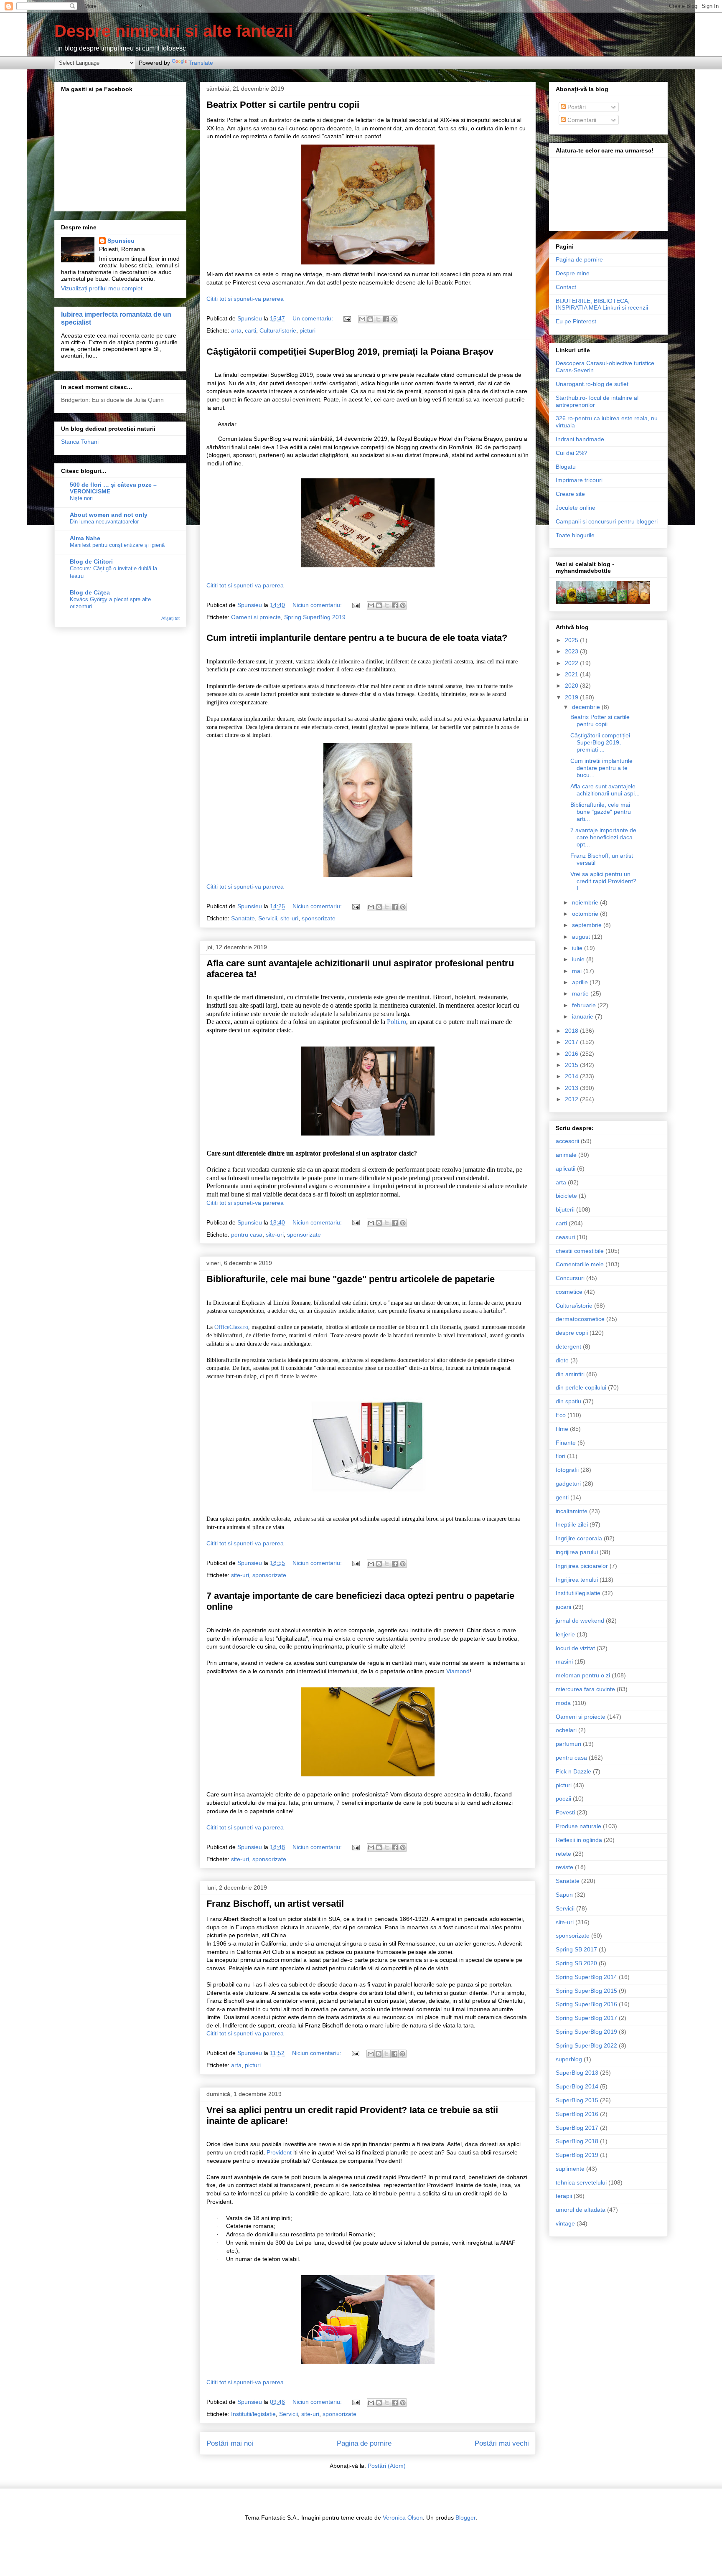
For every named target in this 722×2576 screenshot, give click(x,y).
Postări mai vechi (502, 2443)
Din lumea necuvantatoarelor (104, 522)
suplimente (570, 2169)
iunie (579, 959)
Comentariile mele (580, 1264)
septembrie (588, 925)
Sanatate (243, 918)
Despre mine (573, 273)
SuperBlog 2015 (577, 2100)
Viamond (458, 1671)
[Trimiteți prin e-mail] (362, 319)
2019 (572, 697)
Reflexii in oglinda (579, 1840)
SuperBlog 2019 (577, 2155)
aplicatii (566, 1169)
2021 (572, 674)
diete (562, 1360)
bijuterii (565, 1209)
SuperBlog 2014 (577, 2086)
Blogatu (566, 467)
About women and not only (109, 515)
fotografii (567, 1470)
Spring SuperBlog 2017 (586, 2018)
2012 (572, 1099)
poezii (563, 1799)
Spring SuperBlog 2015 (586, 1991)
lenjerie (565, 1634)
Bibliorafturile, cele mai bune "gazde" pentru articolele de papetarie (351, 1279)
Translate (201, 63)
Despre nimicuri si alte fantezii (174, 31)
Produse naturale (578, 1826)
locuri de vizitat (575, 1648)
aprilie (581, 982)
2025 (572, 640)
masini (564, 1661)
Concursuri (570, 1278)
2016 (572, 1054)
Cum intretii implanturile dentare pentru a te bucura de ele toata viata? (357, 638)
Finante (566, 1443)
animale (566, 1155)
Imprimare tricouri (579, 480)
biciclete (566, 1196)
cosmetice (569, 1292)
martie (581, 993)
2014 (572, 1076)
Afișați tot (170, 618)
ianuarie (583, 1016)
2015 (572, 1065)
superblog (569, 2059)
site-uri (289, 918)
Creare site (570, 494)
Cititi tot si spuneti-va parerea (245, 299)
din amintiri (570, 1374)
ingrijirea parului (577, 1552)
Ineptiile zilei (572, 1524)
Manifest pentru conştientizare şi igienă (117, 545)
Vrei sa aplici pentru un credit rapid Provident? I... (603, 881)
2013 (572, 1088)
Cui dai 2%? (572, 453)
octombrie (586, 914)
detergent (568, 1346)
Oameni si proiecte (256, 617)
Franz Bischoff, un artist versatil (275, 1904)
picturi (308, 330)
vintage (565, 2223)
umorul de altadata (581, 2210)
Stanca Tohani (80, 442)
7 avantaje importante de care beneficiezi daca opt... (603, 837)
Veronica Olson (403, 2518)
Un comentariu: (314, 318)
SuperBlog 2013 (577, 2073)
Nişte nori (81, 498)
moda (563, 1703)
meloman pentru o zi (583, 1675)
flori (561, 1456)
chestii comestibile (580, 1251)
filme (562, 1429)
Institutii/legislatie (253, 2414)
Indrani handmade (580, 439)
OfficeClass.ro (231, 1327)
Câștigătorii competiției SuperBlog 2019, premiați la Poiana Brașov (350, 352)
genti (562, 1497)
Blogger (465, 2518)
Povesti (565, 1812)
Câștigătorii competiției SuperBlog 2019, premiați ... (600, 742)
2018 (572, 1031)
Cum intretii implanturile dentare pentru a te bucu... (601, 768)
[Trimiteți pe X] (378, 319)
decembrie (587, 707)
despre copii (572, 1333)
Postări (576, 107)
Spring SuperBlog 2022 (586, 2045)
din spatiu (568, 1401)
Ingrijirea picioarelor (582, 1566)
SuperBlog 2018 (577, 2141)
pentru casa (247, 1235)
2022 (572, 663)
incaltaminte (572, 1511)
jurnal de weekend (580, 1621)
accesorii (567, 1141)
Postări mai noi (230, 2443)
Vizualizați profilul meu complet (102, 288)
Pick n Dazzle (573, 1771)
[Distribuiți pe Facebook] (386, 319)
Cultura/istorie (278, 330)
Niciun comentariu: (318, 605)
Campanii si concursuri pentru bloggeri (607, 521)
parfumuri (568, 1744)
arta (236, 330)
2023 (572, 651)
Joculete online (576, 508)
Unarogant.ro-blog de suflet (592, 384)
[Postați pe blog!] (370, 319)
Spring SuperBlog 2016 (586, 2004)
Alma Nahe (85, 538)
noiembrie (586, 902)
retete (563, 1854)
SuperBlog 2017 (577, 2128)
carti (250, 330)
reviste (564, 1867)
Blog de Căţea (90, 592)
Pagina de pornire (364, 2443)
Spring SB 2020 (576, 1963)
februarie (585, 1005)
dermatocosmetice (580, 1319)
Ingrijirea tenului (577, 1580)
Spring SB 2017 (576, 1949)
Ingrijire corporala (579, 1538)
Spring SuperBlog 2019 (315, 617)
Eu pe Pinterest (576, 321)
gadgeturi (568, 1484)
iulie (578, 948)
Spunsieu (121, 241)
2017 (572, 1042)
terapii (564, 2196)
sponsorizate (319, 918)
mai (578, 971)
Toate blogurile (575, 535)
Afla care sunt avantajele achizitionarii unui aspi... (605, 790)
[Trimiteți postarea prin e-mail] (347, 318)
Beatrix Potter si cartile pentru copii (283, 105)
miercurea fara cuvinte (585, 1689)
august (582, 937)
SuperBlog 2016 (577, 2114)
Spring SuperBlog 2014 (586, 1977)
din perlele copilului (581, 1387)
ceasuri (565, 1237)
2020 (572, 686)
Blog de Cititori (91, 561)
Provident (279, 2152)
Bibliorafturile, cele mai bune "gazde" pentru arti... (601, 812)
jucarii (563, 1607)
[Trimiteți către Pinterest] (394, 319)
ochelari (566, 1730)
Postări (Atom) (387, 2466)
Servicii (268, 918)
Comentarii (581, 120)
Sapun (564, 1895)
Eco (561, 1415)
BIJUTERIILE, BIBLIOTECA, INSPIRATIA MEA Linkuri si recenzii (602, 304)
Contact (566, 287)
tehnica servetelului (581, 2182)
